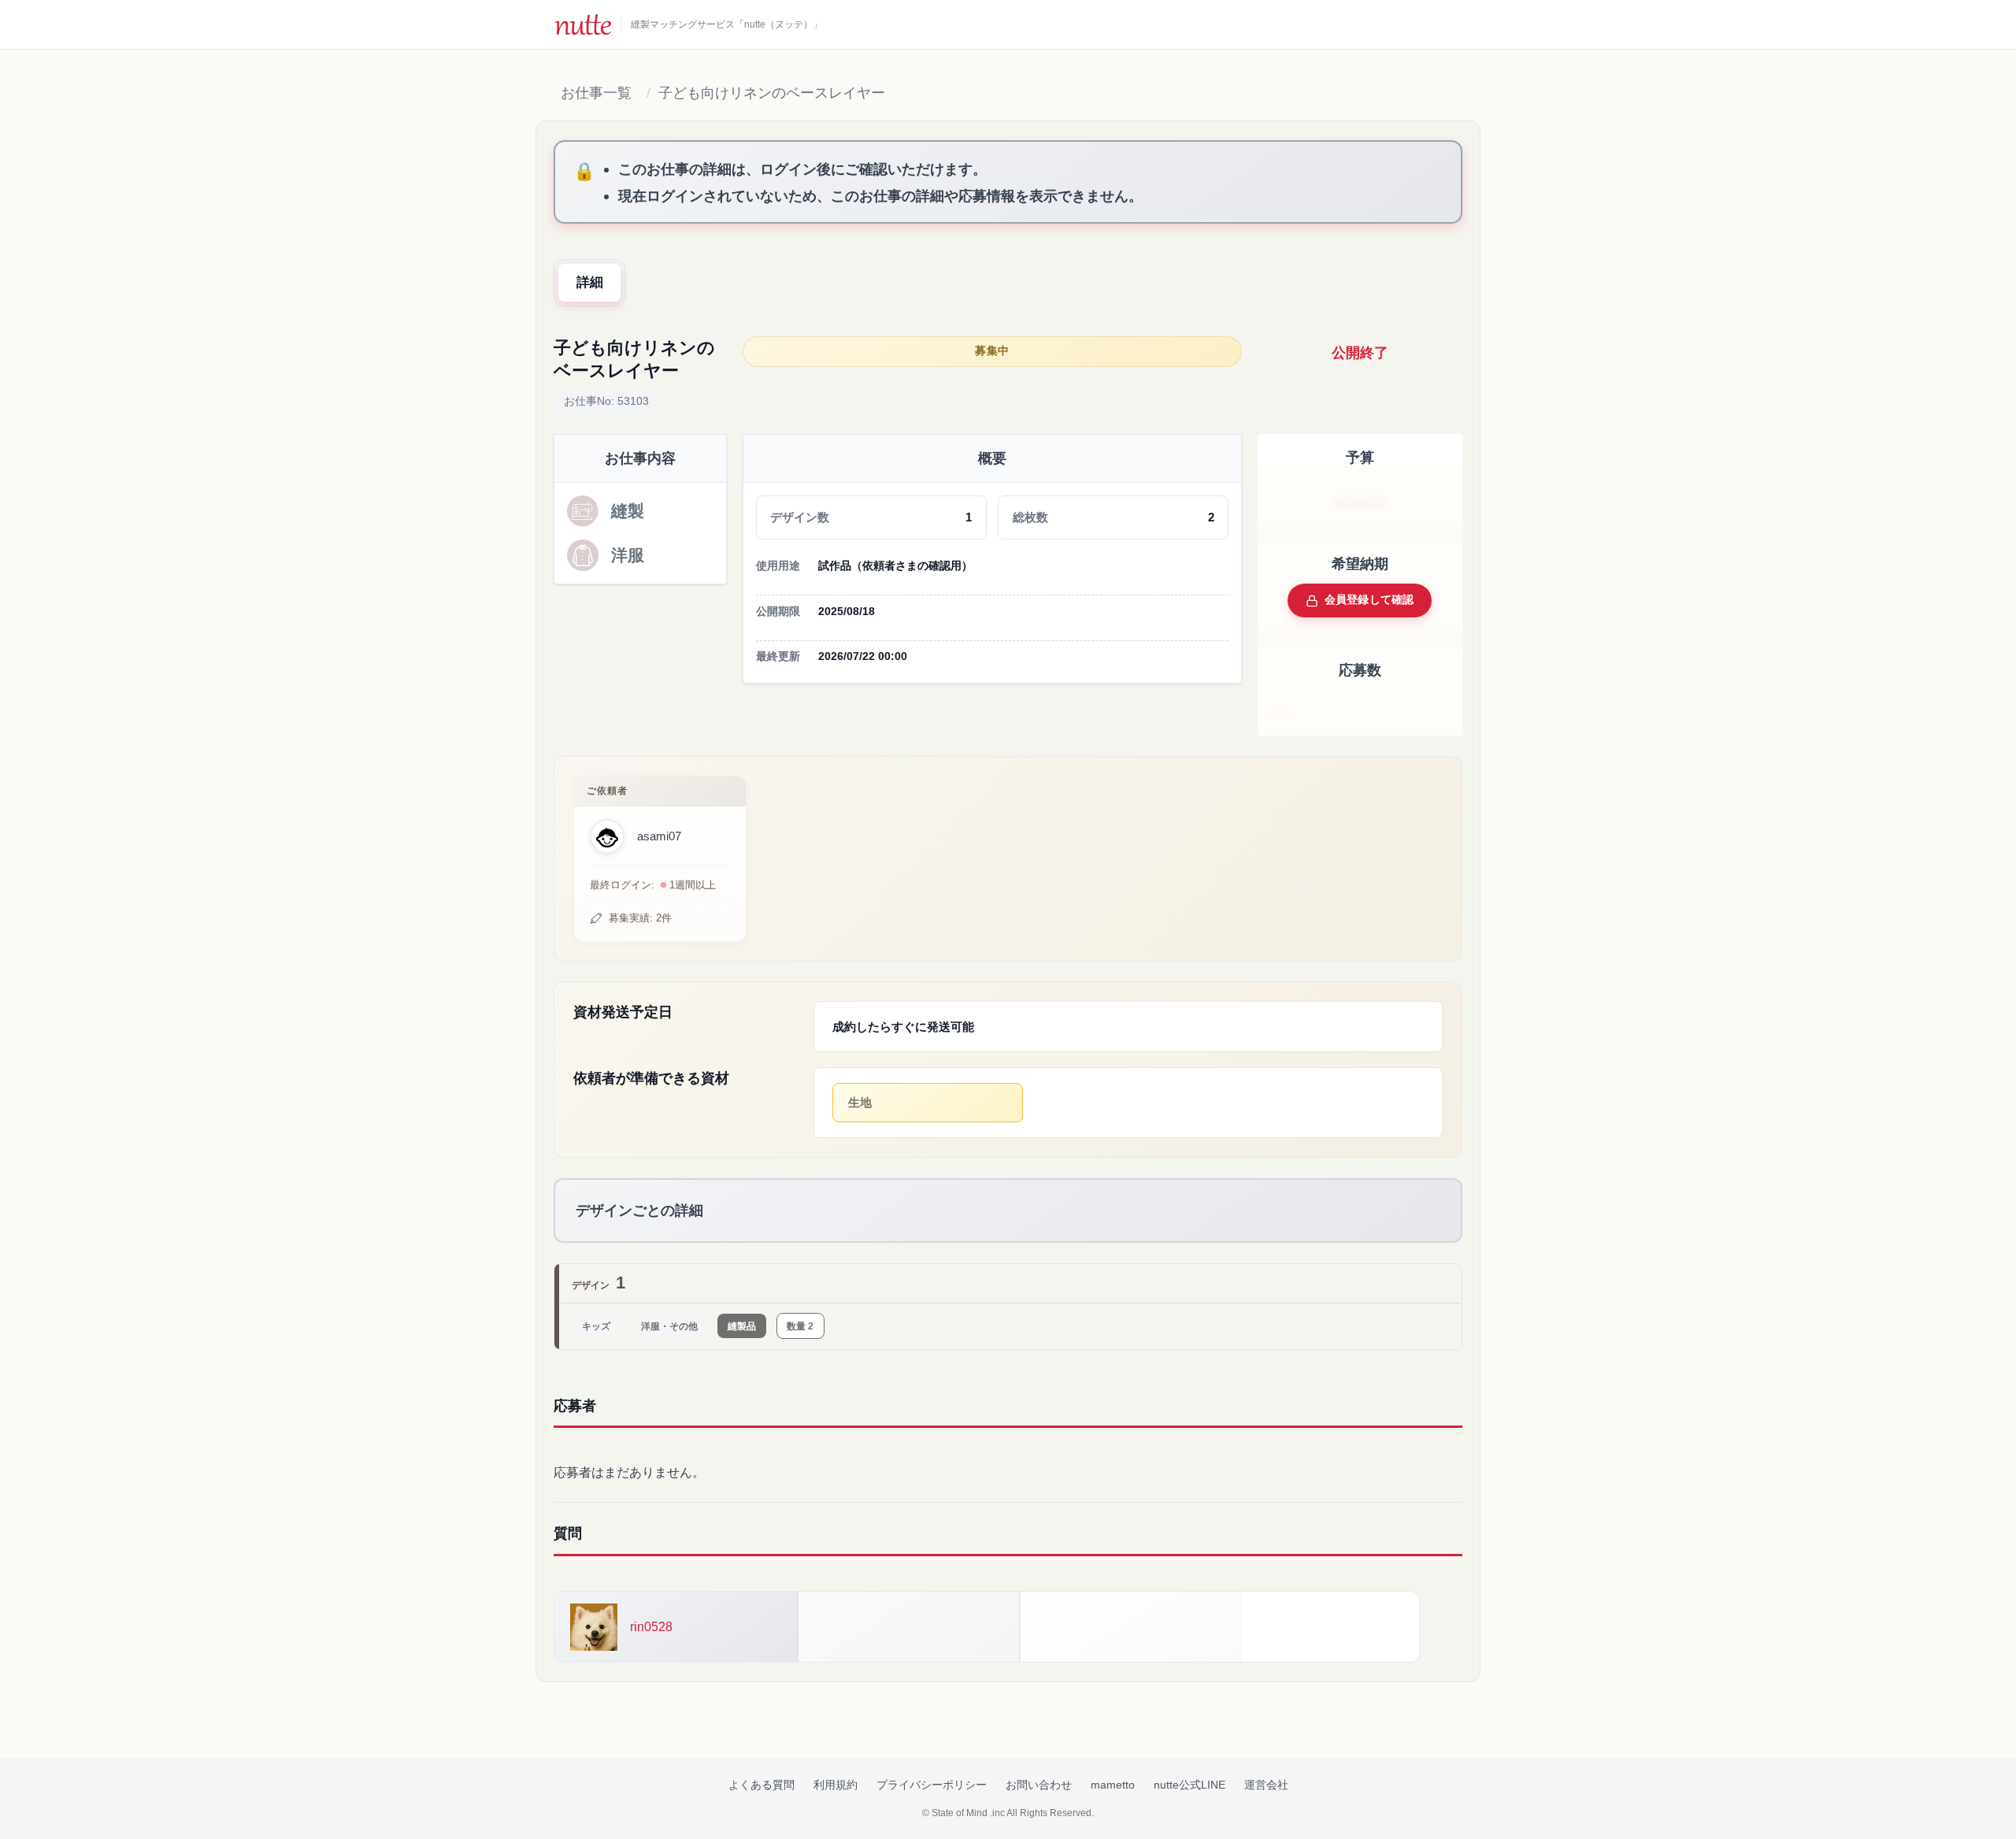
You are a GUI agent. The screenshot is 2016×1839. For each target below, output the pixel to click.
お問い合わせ (1039, 1785)
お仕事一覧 (596, 93)
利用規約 (836, 1785)
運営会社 (1266, 1785)
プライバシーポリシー (932, 1785)
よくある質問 (762, 1785)
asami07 (659, 836)
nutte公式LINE (1190, 1785)
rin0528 (651, 1627)
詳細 (590, 282)
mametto (1113, 1785)
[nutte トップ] (583, 24)
